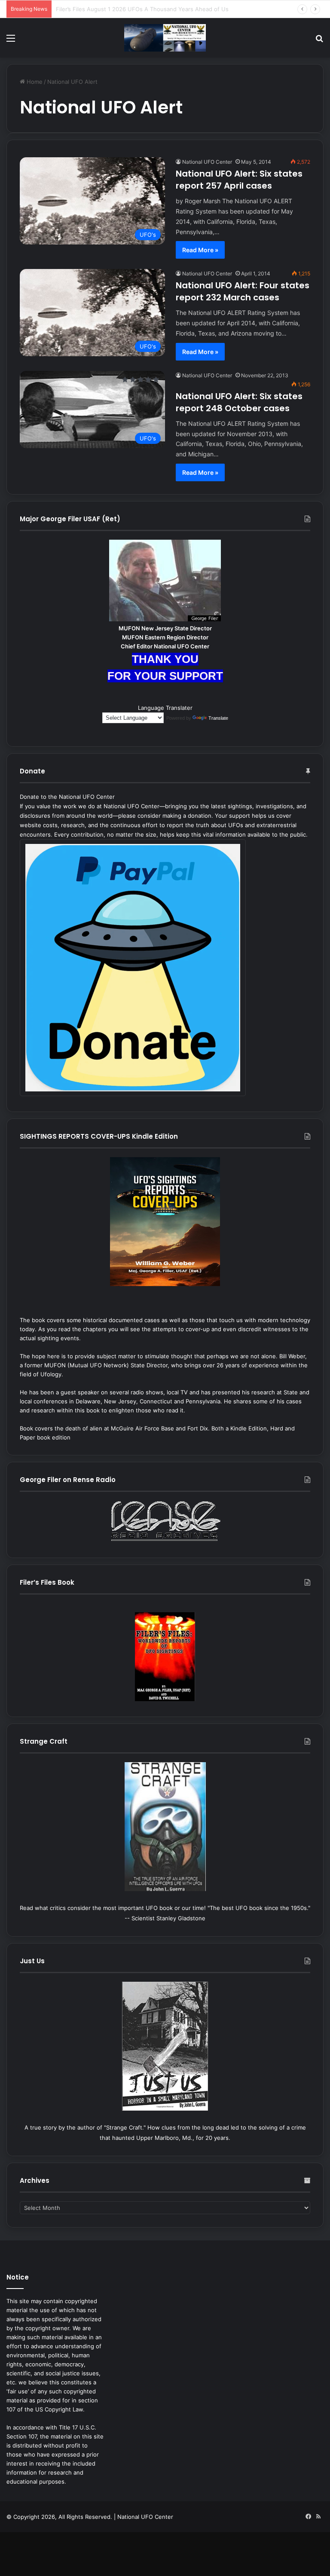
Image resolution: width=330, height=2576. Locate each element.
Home (34, 82)
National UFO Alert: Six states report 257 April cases (239, 180)
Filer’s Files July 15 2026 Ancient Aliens (108, 9)
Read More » (200, 250)
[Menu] (11, 41)
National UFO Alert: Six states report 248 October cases (239, 402)
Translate (218, 718)
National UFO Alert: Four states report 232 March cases (243, 291)
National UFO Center (207, 162)
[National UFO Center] (165, 38)
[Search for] (319, 41)
